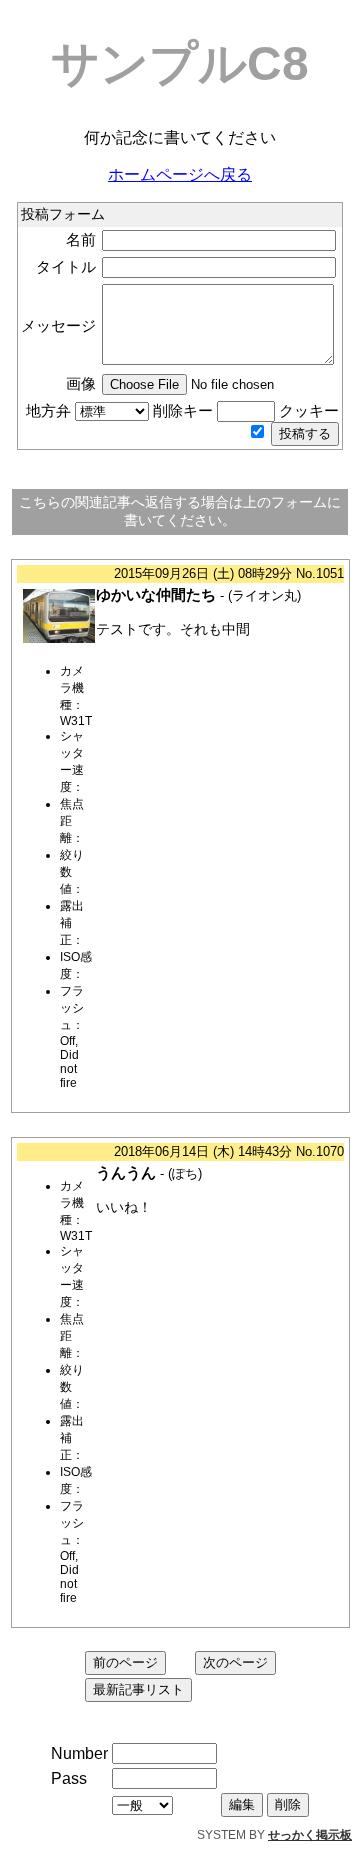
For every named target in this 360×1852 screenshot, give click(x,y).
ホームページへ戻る (180, 174)
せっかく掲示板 (310, 1835)
